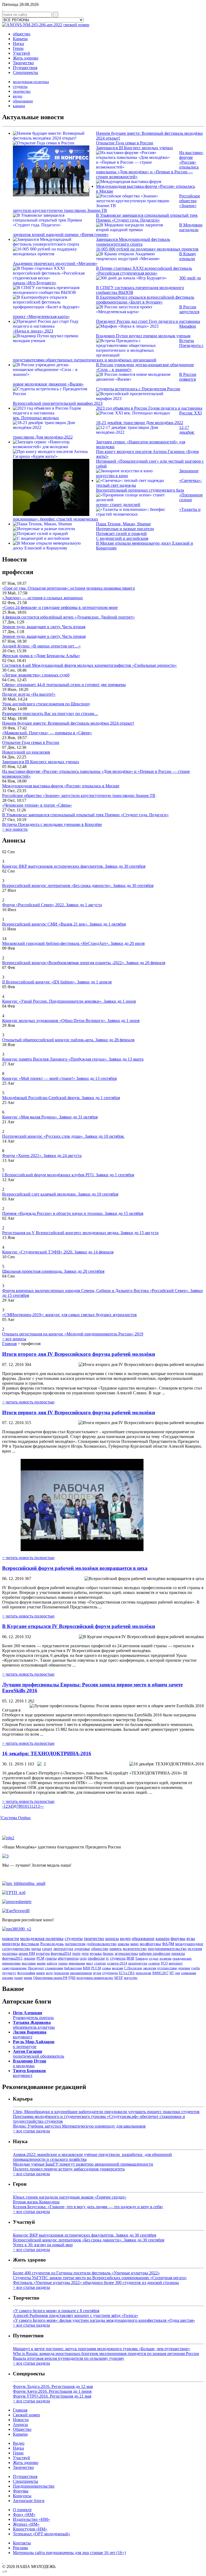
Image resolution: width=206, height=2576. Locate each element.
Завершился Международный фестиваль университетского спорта (133, 242)
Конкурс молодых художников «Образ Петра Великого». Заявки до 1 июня (71, 1021)
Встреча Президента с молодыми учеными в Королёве (52, 824)
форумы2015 (12, 1958)
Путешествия (25, 68)
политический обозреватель (38, 2054)
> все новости (15, 829)
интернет (176, 1963)
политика (10, 1953)
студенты (20, 87)
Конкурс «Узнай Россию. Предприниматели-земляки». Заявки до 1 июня (69, 1001)
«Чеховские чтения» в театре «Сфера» (37, 805)
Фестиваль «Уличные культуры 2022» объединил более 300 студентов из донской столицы (96, 2283)
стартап (100, 1963)
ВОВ (130, 1958)
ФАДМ (168, 1944)
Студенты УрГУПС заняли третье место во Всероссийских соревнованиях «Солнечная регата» (100, 2278)
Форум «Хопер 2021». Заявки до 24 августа (42, 1156)
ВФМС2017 (160, 1973)
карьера (19, 106)
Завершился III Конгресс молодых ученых (135, 148)
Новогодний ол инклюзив (26, 752)
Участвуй (21, 53)
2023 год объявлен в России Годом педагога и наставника (149, 408)
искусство (131, 1978)
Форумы (21, 2491)
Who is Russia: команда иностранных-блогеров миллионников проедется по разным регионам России (106, 2354)
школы (124, 1944)
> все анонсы (14, 1339)
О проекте (22, 2510)
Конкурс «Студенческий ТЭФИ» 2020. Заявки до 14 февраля (58, 1252)
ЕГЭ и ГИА (127, 1973)
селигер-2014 (117, 1963)
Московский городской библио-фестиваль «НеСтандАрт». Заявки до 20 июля (73, 943)
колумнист (30, 2034)
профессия (96, 1958)
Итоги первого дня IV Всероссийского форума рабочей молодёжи (79, 1412)
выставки (29, 1963)
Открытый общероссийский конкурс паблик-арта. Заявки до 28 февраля (68, 1040)
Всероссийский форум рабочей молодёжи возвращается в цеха (75, 1568)
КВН (87, 1968)
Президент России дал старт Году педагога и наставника (148, 321)
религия (165, 1958)
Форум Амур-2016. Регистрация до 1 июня (52, 2391)
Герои (18, 48)
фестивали (30, 1944)
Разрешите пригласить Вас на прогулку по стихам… (50, 714)
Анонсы (20, 2425)
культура (43, 1953)
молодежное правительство (95, 1978)
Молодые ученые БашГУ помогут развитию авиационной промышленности (83, 2164)
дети (85, 1953)
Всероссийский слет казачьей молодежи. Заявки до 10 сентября (60, 1194)
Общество (22, 2429)
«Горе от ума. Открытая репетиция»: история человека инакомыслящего (69, 588)
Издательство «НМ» (31, 2519)
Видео (19, 2443)
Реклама (20, 2548)
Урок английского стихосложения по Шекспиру (46, 704)
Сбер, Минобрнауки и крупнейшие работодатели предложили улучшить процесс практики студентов (106, 2112)
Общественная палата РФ (50, 1978)
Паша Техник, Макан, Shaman (123, 524)
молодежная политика (31, 82)
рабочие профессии (155, 1954)
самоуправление (14, 1968)
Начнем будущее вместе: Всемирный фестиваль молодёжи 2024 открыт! (68, 723)
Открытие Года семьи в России (125, 143)
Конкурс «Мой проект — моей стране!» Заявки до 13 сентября (59, 1078)
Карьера (20, 39)
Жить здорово (26, 58)
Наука (18, 44)
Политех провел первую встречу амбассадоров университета (69, 2169)
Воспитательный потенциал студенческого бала (140, 490)
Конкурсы (22, 2496)
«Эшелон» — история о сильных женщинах (43, 598)
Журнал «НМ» (26, 2524)
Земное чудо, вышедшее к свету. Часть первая (44, 636)
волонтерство (135, 1949)
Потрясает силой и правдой (121, 533)
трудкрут (9, 1973)
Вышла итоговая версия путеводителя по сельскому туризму (69, 2358)
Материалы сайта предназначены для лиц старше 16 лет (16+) (69, 2553)
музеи (97, 1973)
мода (49, 1973)
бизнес (108, 1953)
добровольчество (102, 1944)
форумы (178, 1939)
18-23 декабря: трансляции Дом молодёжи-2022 (140, 423)
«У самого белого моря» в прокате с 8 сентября (56, 2311)
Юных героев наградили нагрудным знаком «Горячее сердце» (70, 2197)
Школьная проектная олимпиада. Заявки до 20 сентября (53, 1271)
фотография (26, 1973)
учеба (195, 1968)
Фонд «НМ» (24, 2515)
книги (41, 1973)
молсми (117, 1968)
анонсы (112, 1939)
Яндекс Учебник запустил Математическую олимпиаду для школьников (79, 2126)
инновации (77, 1963)
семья (106, 1968)
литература (63, 1949)
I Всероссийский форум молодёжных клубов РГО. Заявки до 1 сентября (68, 1175)
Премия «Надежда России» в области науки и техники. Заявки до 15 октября (73, 1213)
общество (22, 34)
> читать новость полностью (28, 1402)
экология (150, 1968)
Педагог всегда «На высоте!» (29, 694)
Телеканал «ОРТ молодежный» (42, 2534)
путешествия (167, 1968)
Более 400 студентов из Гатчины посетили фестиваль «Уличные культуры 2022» (86, 2273)
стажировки (54, 1968)
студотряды (110, 1973)
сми (177, 1973)
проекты (178, 1954)
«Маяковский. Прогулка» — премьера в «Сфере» (47, 733)
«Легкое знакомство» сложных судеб (36, 675)
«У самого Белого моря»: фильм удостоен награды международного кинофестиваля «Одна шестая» (104, 2320)
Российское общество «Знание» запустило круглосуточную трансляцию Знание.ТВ (79, 795)
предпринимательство (167, 1949)
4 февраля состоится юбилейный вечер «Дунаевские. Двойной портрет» (69, 617)
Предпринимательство (34, 2486)
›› (42, 1806)
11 (29, 1806)
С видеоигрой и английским (122, 538)
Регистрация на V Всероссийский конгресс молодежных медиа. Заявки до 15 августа (80, 1233)
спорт (47, 1949)
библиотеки (73, 1968)
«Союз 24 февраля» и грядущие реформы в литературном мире (60, 607)
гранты (51, 1958)
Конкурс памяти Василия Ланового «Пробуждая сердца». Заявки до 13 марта (73, 1059)
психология (144, 1973)
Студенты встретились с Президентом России (138, 389)
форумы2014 (61, 1953)
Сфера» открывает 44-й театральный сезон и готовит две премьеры (64, 685)
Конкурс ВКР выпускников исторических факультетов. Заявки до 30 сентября (74, 866)
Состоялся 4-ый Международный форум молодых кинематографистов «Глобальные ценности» (89, 665)
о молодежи (30, 2063)
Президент (36, 1968)
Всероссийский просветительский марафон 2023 (58, 403)
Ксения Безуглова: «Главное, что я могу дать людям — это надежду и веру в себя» (88, 2207)
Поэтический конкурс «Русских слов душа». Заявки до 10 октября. (63, 1136)
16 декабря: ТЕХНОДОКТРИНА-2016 (47, 1753)
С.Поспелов (133, 1968)
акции (41, 1963)
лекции (30, 1958)
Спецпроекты (25, 72)
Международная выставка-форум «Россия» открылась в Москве (61, 786)
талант (19, 1978)
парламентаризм (81, 1973)
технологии (61, 1973)
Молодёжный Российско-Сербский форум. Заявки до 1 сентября (61, 1098)
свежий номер (76, 25)
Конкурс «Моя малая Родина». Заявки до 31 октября (50, 1117)
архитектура (138, 1963)
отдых (154, 1958)
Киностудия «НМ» (30, 2529)
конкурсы (11, 1944)
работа (52, 1963)
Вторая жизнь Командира (36, 2202)
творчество (22, 91)
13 (38, 1806)
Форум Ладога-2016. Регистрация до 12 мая (53, 2386)
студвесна (118, 1958)
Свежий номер (26, 2415)
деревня (184, 1968)
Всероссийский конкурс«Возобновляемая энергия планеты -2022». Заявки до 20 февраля (84, 963)
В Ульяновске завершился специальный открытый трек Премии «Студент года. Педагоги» (147, 218)
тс (107, 1958)
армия (28, 1978)
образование (23, 101)
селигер (154, 1963)
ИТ (172, 1973)
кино (135, 1944)
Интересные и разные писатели (125, 529)
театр (76, 1953)
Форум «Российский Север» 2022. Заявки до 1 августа (52, 905)
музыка (96, 1953)
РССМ (96, 1968)
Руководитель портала (33, 2015)
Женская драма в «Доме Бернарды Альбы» (41, 656)
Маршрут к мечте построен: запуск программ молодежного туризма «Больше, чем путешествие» (102, 2349)
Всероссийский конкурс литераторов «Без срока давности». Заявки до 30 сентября (78, 885)
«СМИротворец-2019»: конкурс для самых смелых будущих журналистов (69, 1315)
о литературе (34, 2044)
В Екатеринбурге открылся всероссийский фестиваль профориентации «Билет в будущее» (145, 300)
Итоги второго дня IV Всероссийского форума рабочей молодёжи (79, 1354)
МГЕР (119, 1978)
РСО (164, 1963)
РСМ (40, 1958)
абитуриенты (68, 1958)
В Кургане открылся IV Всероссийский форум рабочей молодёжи (79, 1626)
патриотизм (75, 1944)
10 (25, 1806)
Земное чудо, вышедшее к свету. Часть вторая (44, 627)
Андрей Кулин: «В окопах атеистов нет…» (41, 646)
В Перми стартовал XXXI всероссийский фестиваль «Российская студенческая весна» (144, 271)
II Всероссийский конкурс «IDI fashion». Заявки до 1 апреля (57, 982)
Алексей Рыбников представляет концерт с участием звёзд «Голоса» (76, 2315)
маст (90, 1963)
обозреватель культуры (34, 2025)
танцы (63, 1963)
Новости (21, 2420)
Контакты (22, 2543)
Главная (9, 1344)
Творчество (23, 63)
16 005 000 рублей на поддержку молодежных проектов (147, 249)
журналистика (126, 1953)
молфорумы (150, 1944)
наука (36, 1949)
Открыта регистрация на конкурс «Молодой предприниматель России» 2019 (73, 1334)
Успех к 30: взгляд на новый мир (43, 2245)
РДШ (72, 1978)
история (195, 1949)
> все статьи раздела (31, 2131)
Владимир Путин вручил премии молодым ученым (143, 336)
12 (33, 1806)
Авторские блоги (29, 2501)
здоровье (82, 1949)
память (116, 1949)
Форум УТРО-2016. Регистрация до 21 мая (52, 2396)
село (83, 1958)
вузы (191, 1939)
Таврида (141, 1958)
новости (11, 1938)
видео (18, 96)
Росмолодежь (52, 1944)
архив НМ (27, 1953)
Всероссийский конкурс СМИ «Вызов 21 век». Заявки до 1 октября (64, 924)
